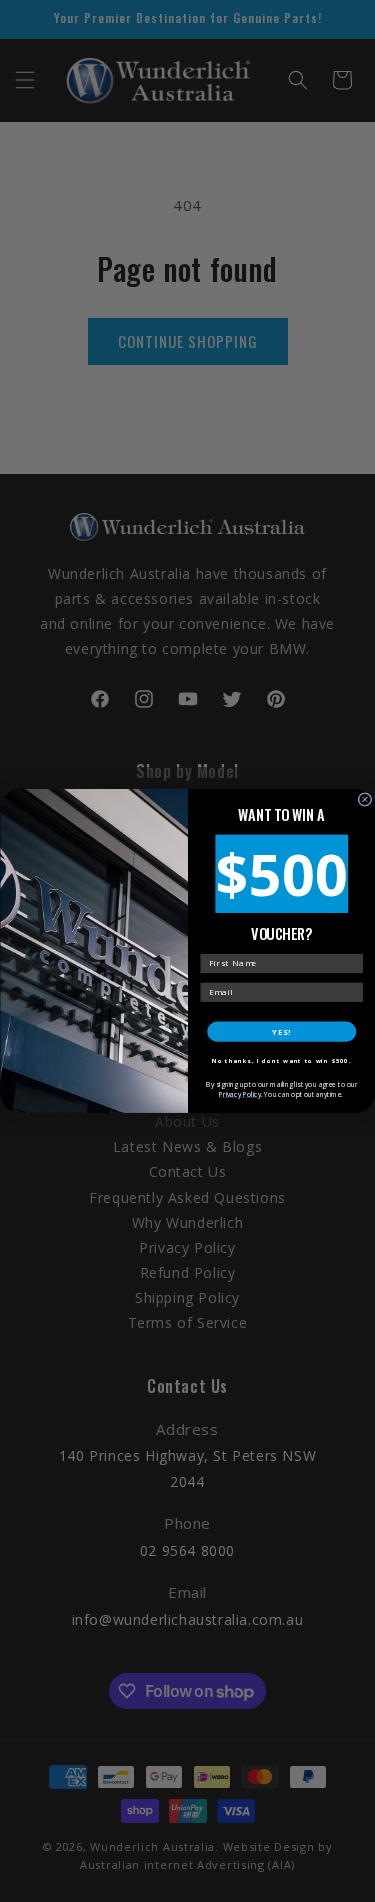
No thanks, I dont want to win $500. (281, 1061)
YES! (281, 1031)
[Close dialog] (365, 800)
